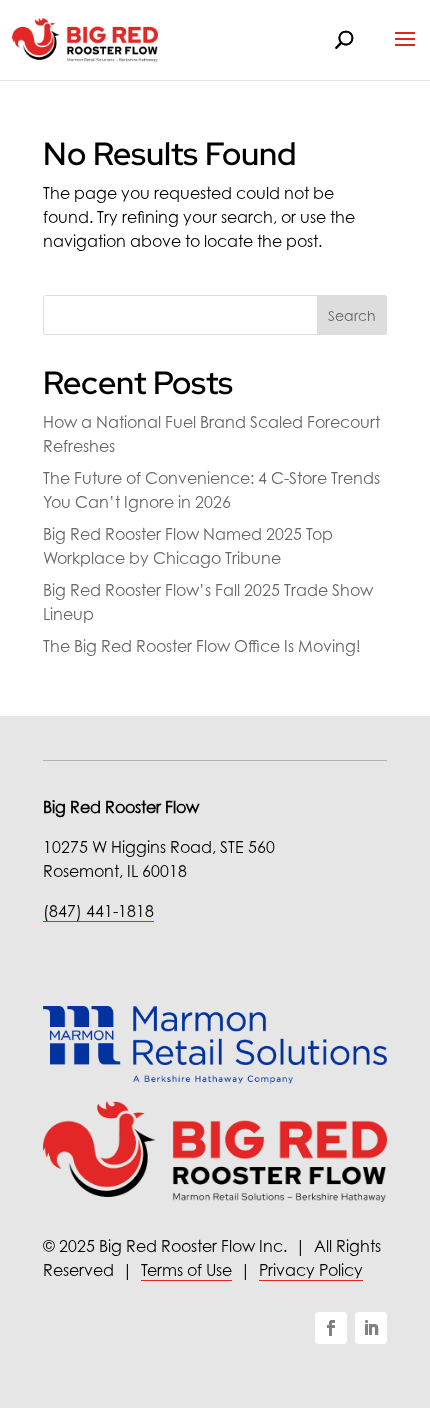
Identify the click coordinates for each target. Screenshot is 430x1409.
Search (352, 315)
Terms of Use (186, 1270)
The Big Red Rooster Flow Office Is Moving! (202, 646)
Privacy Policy (311, 1270)
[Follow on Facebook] (331, 1328)
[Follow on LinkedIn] (371, 1328)
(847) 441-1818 (98, 911)
